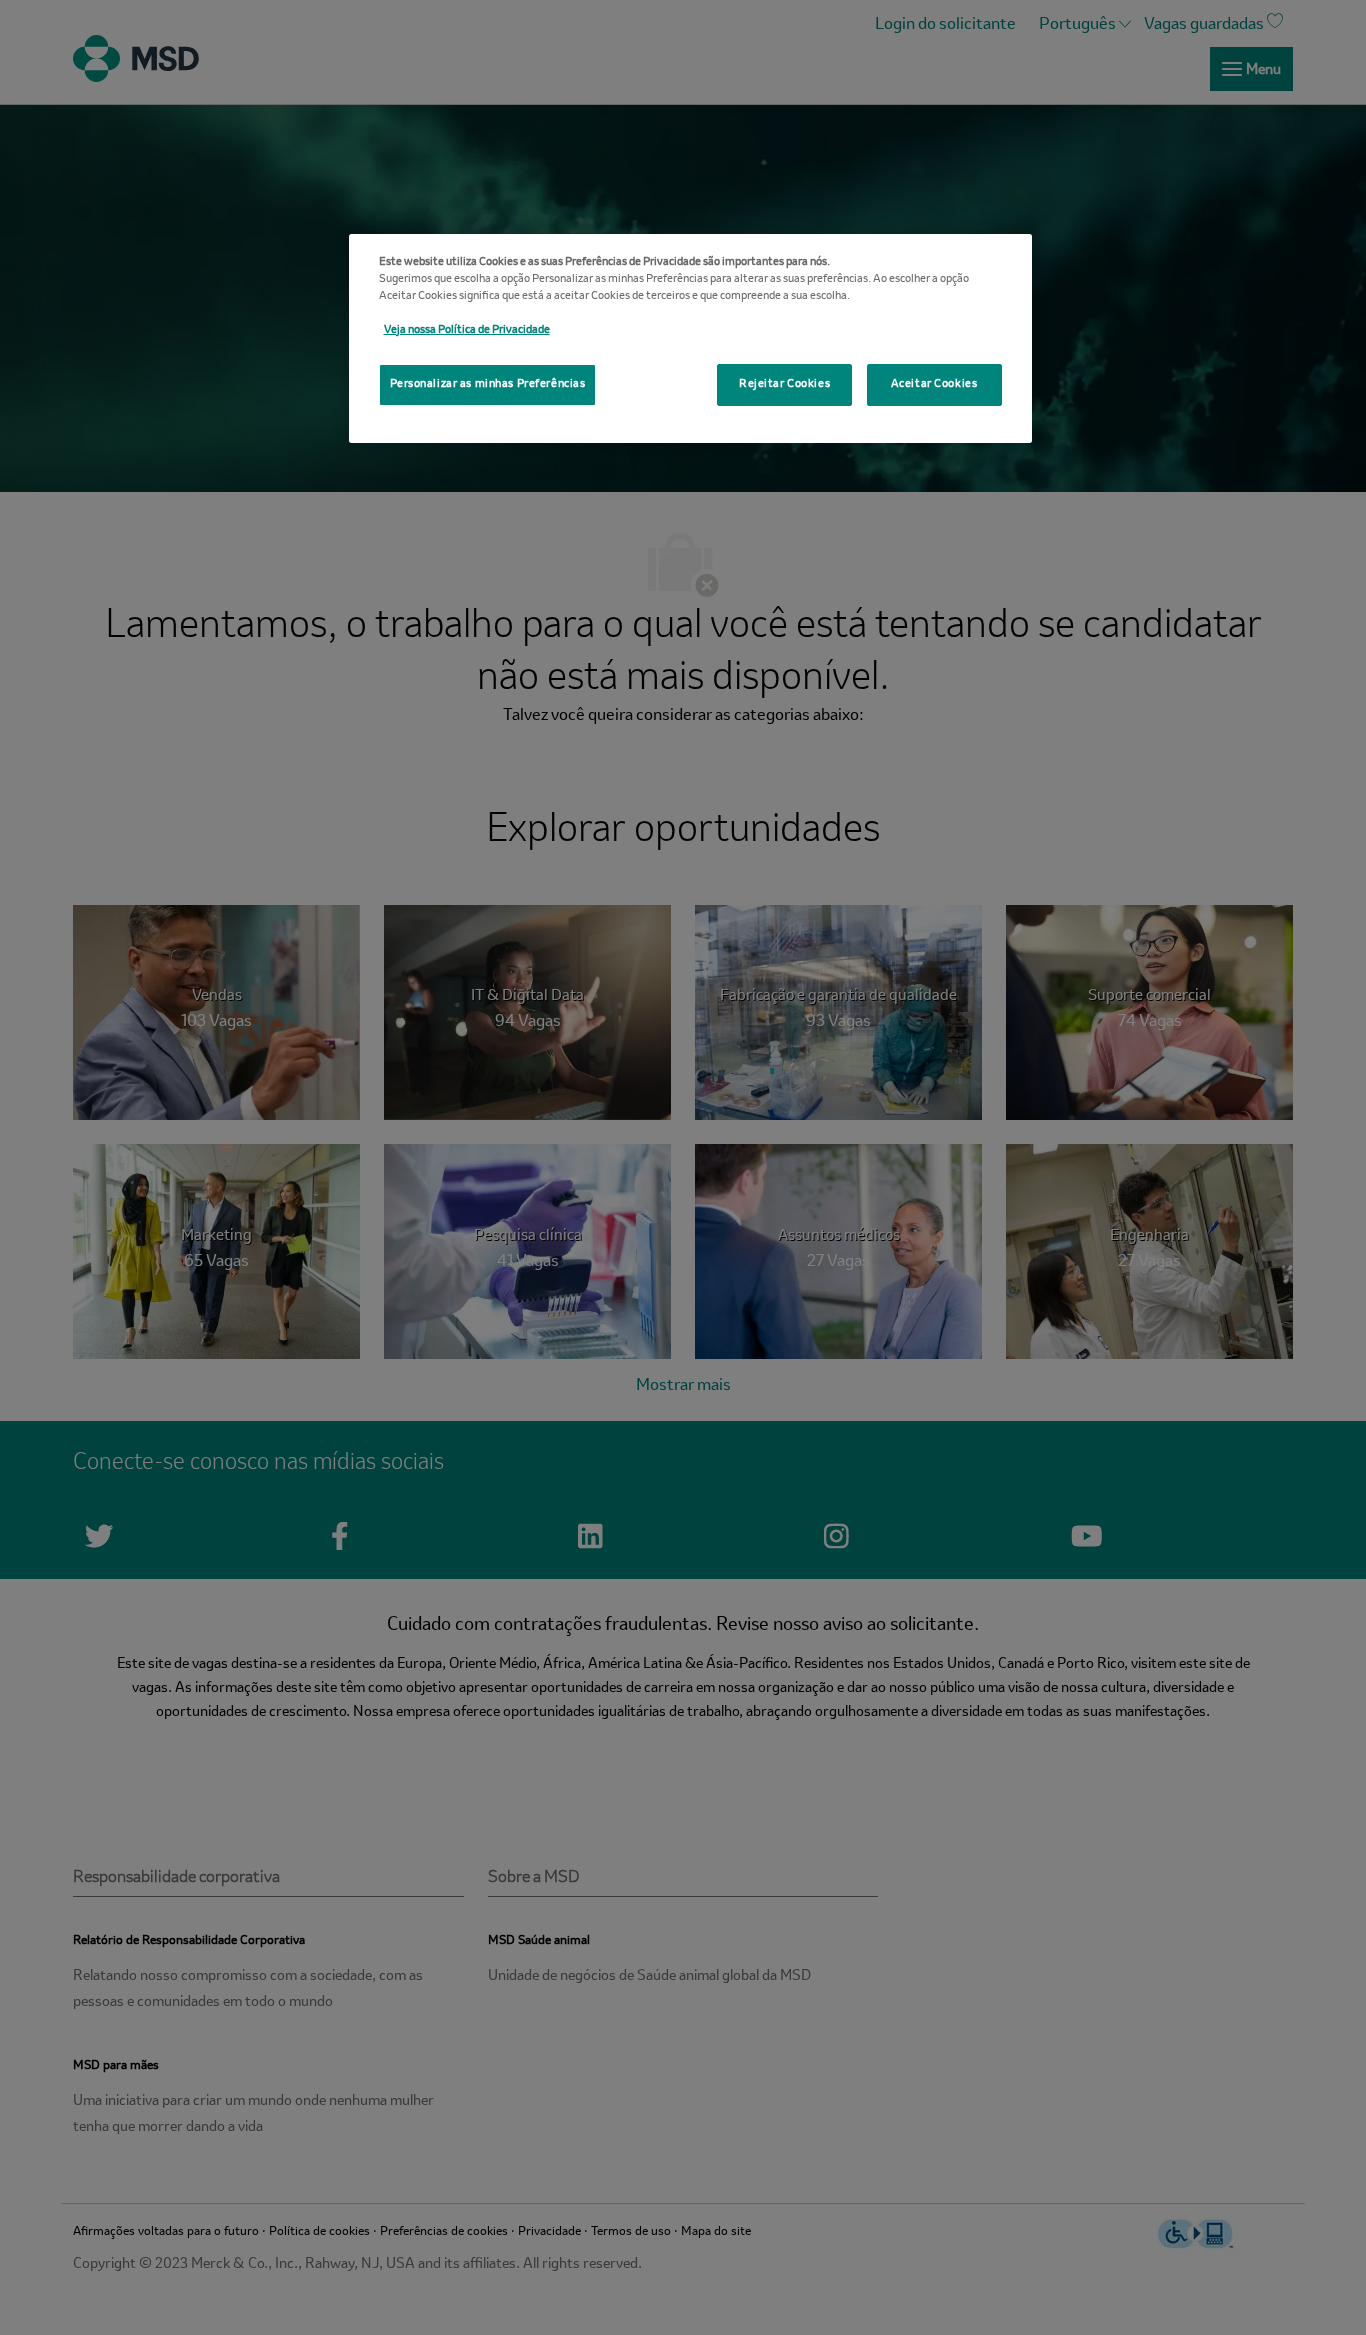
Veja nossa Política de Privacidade (467, 330)
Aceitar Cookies (934, 384)
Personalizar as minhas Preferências (488, 384)
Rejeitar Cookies (784, 384)
